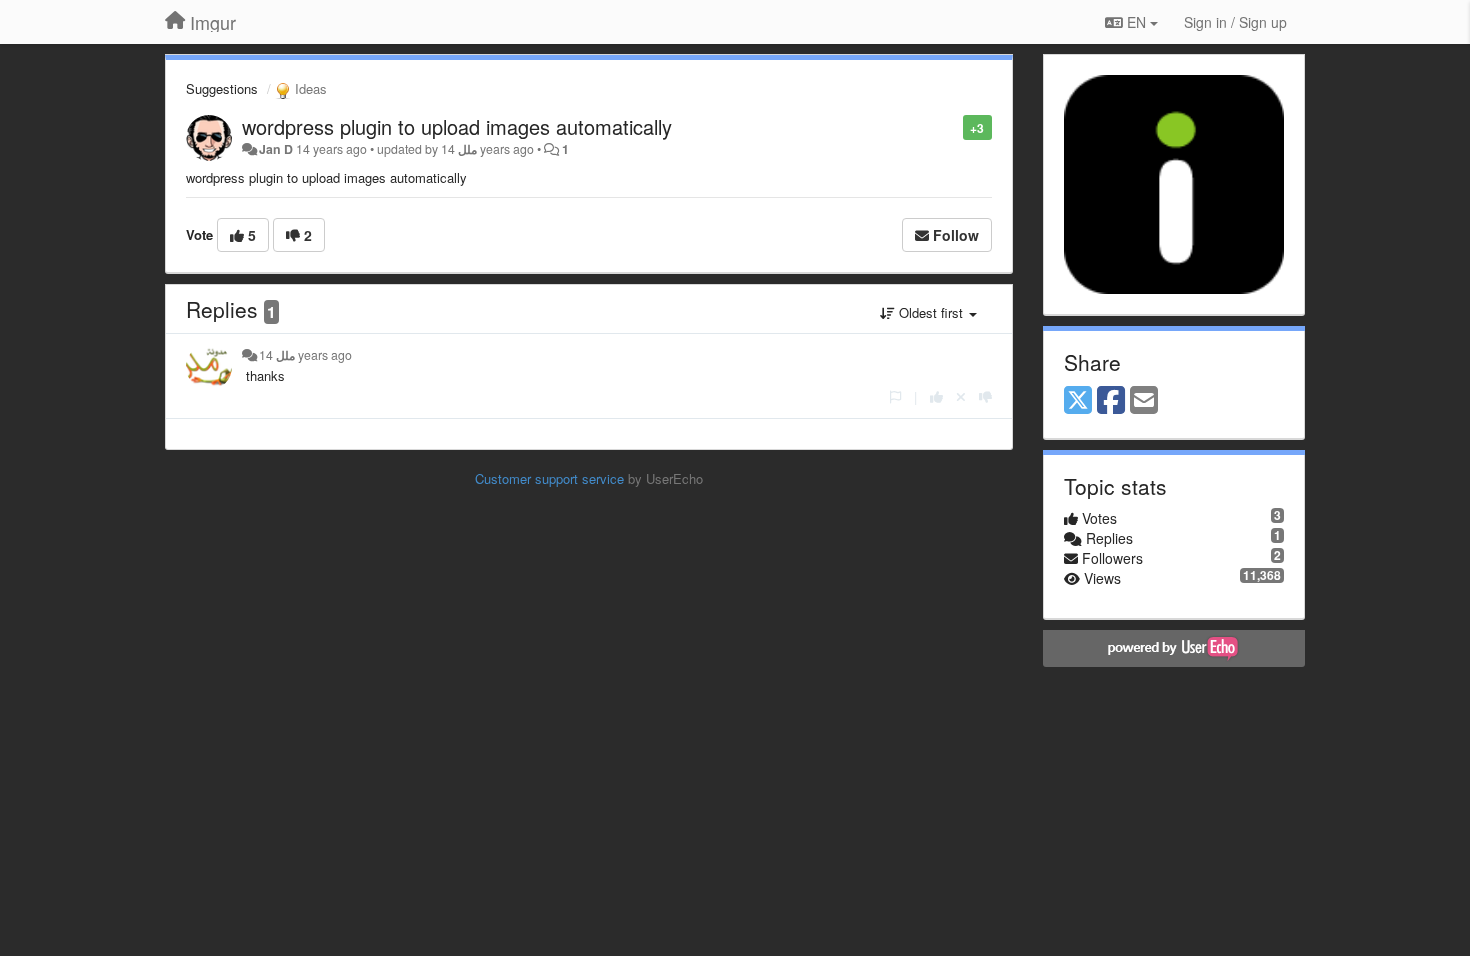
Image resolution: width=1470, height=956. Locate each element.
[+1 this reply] (936, 396)
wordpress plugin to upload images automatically (457, 126)
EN (1136, 22)
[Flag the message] (952, 126)
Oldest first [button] (931, 312)
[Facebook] (1111, 401)
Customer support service (549, 478)
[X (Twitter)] (1078, 401)
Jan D (276, 149)
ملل (467, 149)
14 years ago (305, 355)
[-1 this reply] (985, 396)
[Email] (1144, 401)
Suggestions (222, 88)
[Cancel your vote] (961, 396)
